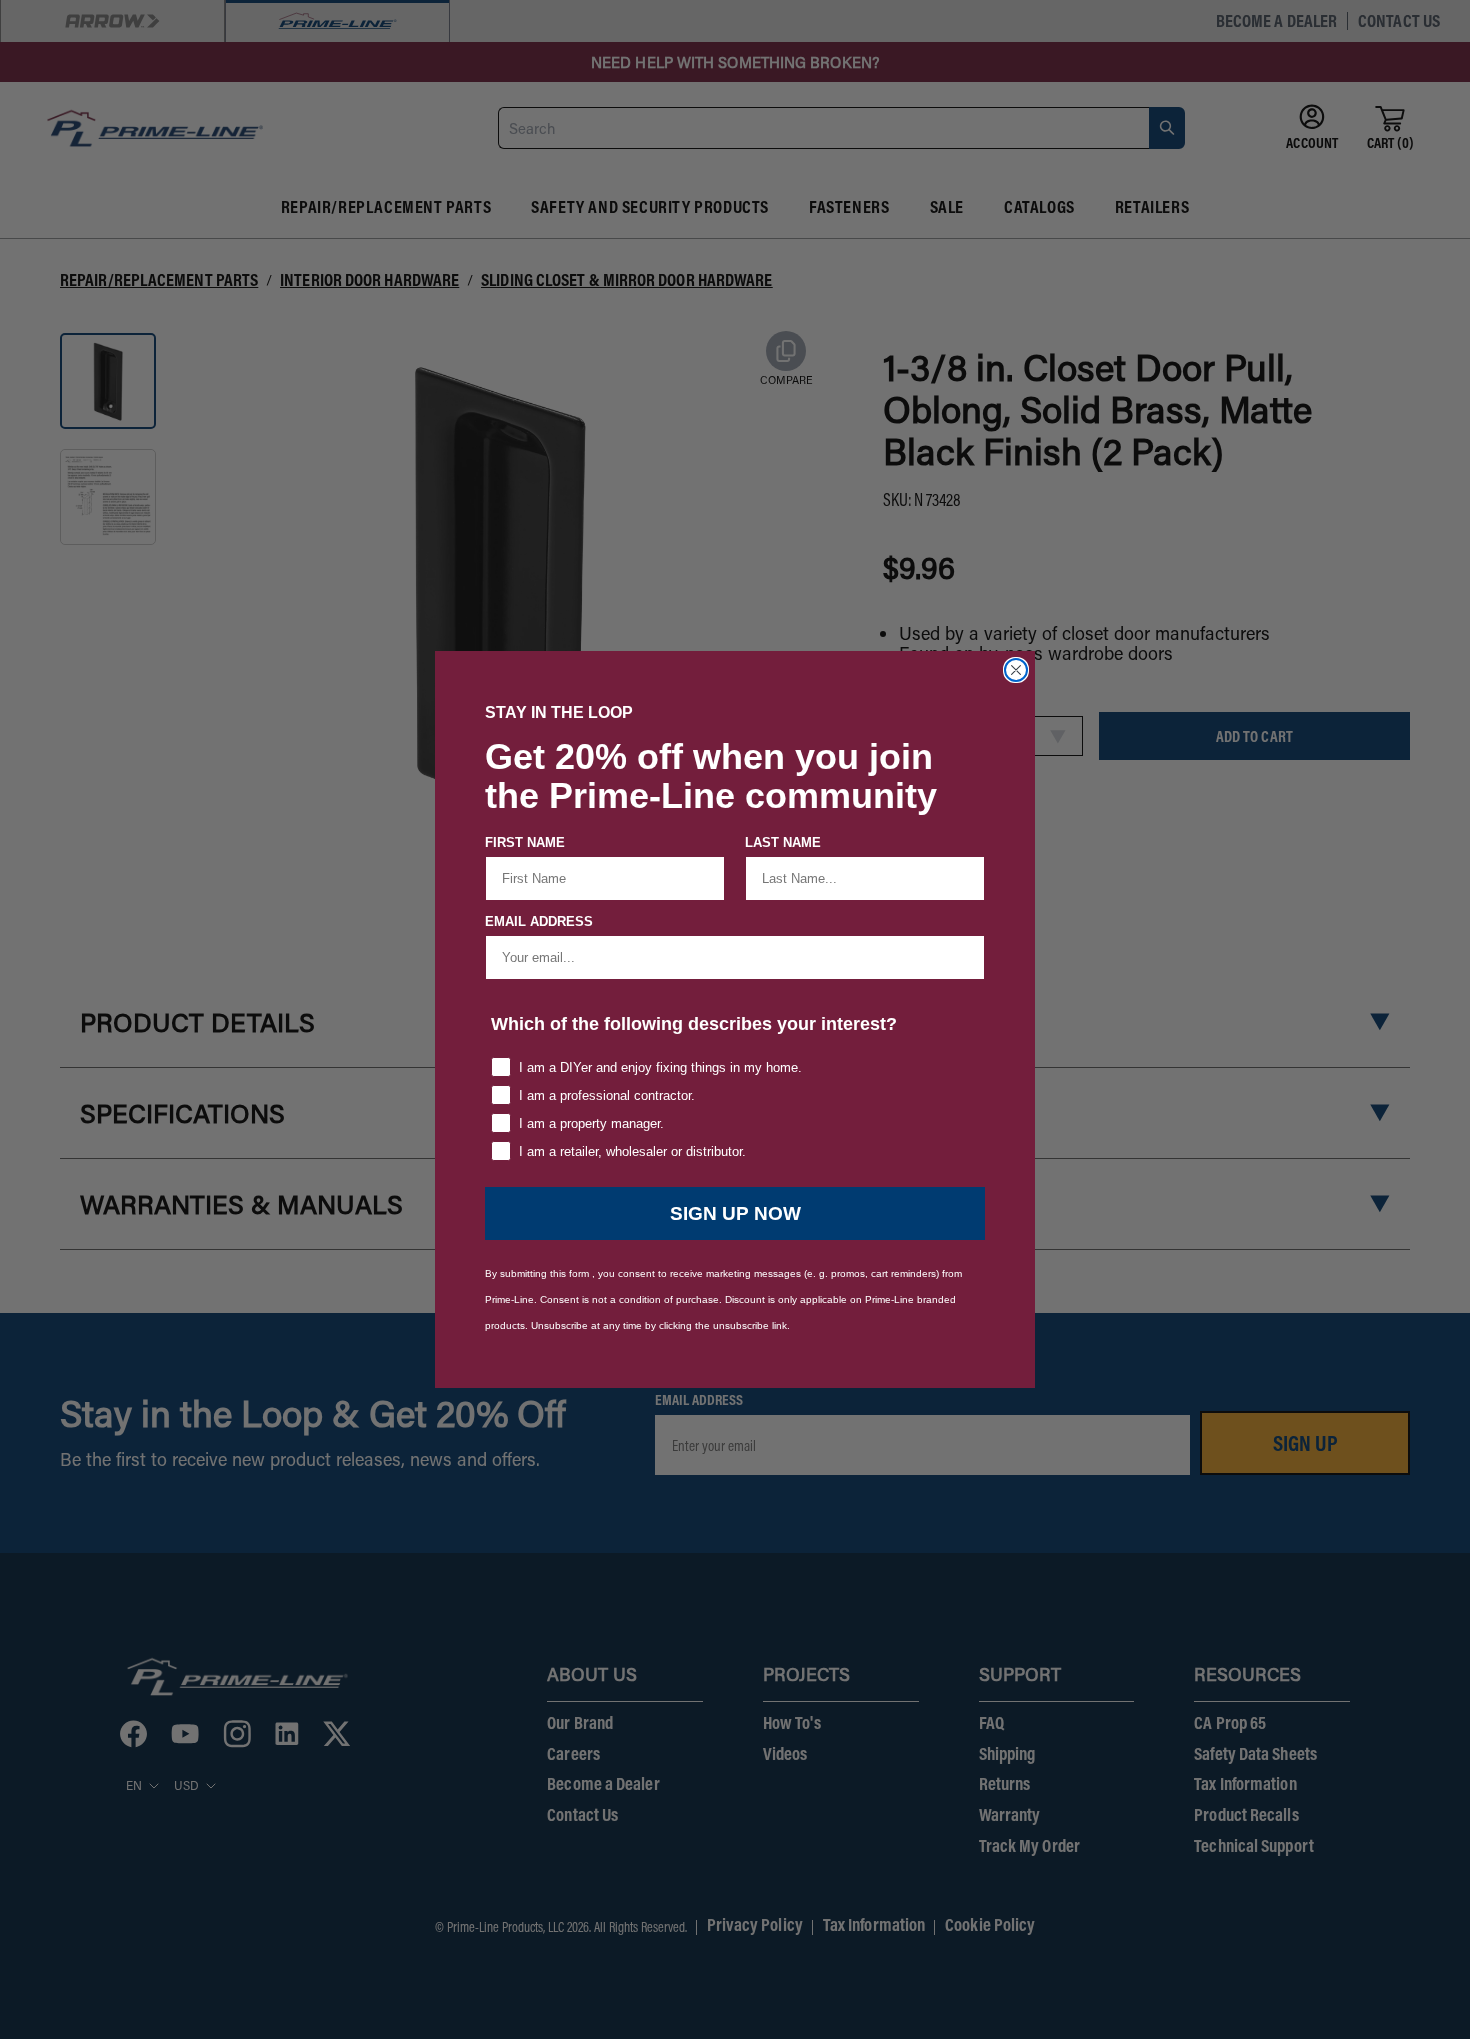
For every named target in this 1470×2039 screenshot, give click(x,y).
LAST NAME (783, 842)
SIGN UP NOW (735, 1213)
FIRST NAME (525, 842)
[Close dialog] (1016, 670)
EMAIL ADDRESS (539, 921)
